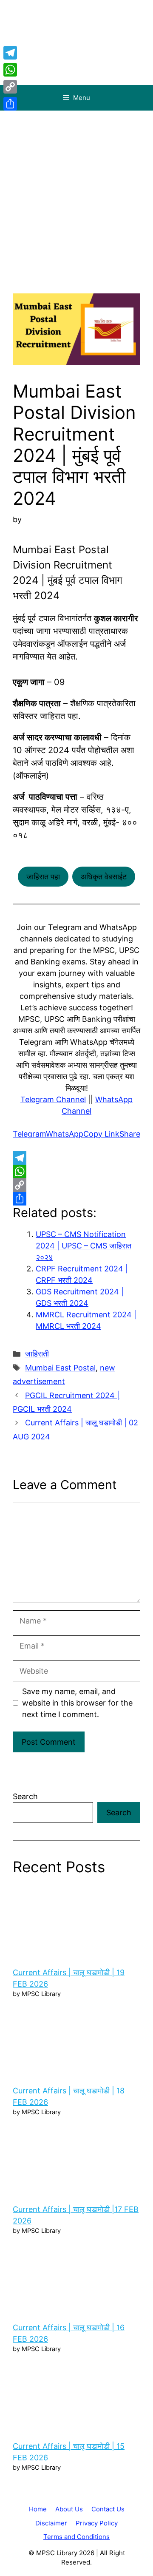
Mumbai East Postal (60, 1368)
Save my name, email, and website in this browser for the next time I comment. (77, 1703)
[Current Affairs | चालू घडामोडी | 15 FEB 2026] (76, 2395)
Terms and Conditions (76, 2537)
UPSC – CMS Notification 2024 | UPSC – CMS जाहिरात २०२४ (84, 1246)
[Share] (76, 1199)
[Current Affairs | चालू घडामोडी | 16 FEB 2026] (76, 2277)
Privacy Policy (97, 2523)
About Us (69, 2509)
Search (25, 1796)
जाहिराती (37, 1354)
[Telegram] (76, 1158)
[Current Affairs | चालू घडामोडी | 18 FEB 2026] (76, 2040)
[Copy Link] (76, 1185)
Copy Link (101, 1134)
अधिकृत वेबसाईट (104, 877)
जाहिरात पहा (43, 877)
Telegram (29, 1134)
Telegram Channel (53, 1099)
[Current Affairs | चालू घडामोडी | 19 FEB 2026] (76, 1922)
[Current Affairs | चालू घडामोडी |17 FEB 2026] (76, 2158)
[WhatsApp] (76, 1171)
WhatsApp (65, 1134)
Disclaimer (51, 2523)
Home (38, 2509)
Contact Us (108, 2509)
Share (130, 1134)
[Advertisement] (76, 191)
